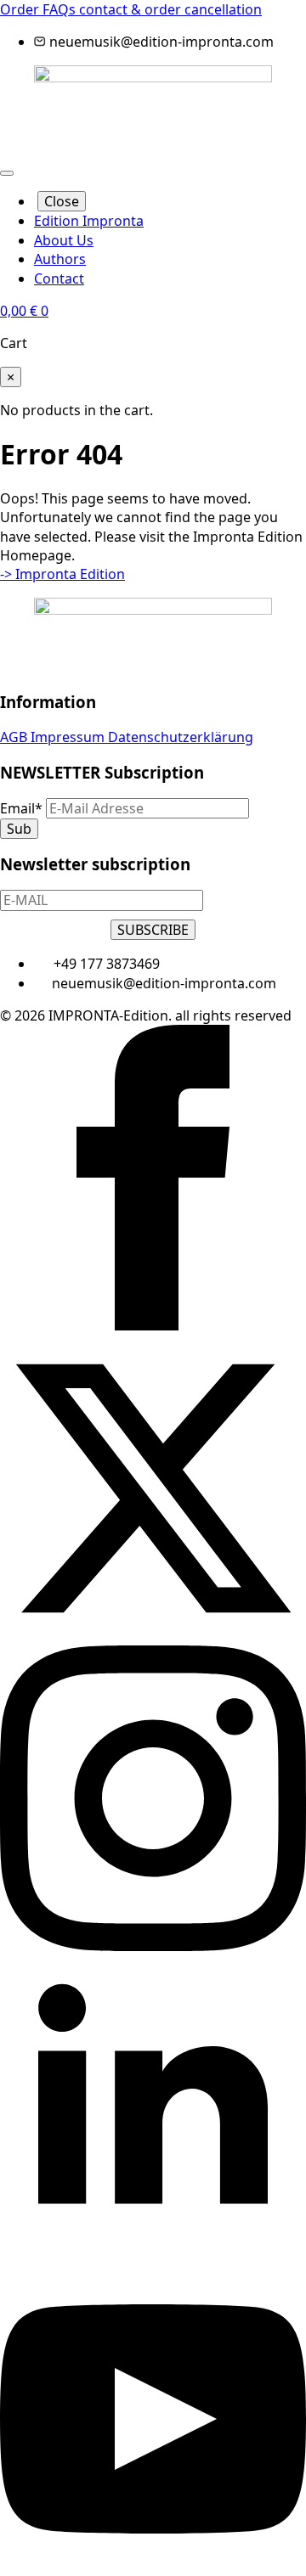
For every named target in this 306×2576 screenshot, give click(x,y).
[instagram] (153, 1946)
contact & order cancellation (170, 9)
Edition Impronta (89, 221)
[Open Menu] (7, 173)
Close (62, 201)
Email (21, 808)
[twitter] (153, 1636)
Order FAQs (40, 9)
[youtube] (153, 2567)
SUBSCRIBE (153, 930)
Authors (60, 259)
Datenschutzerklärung (181, 737)
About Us (64, 240)
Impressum (69, 737)
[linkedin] (153, 2256)
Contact (59, 278)
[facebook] (153, 1325)
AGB (15, 737)
